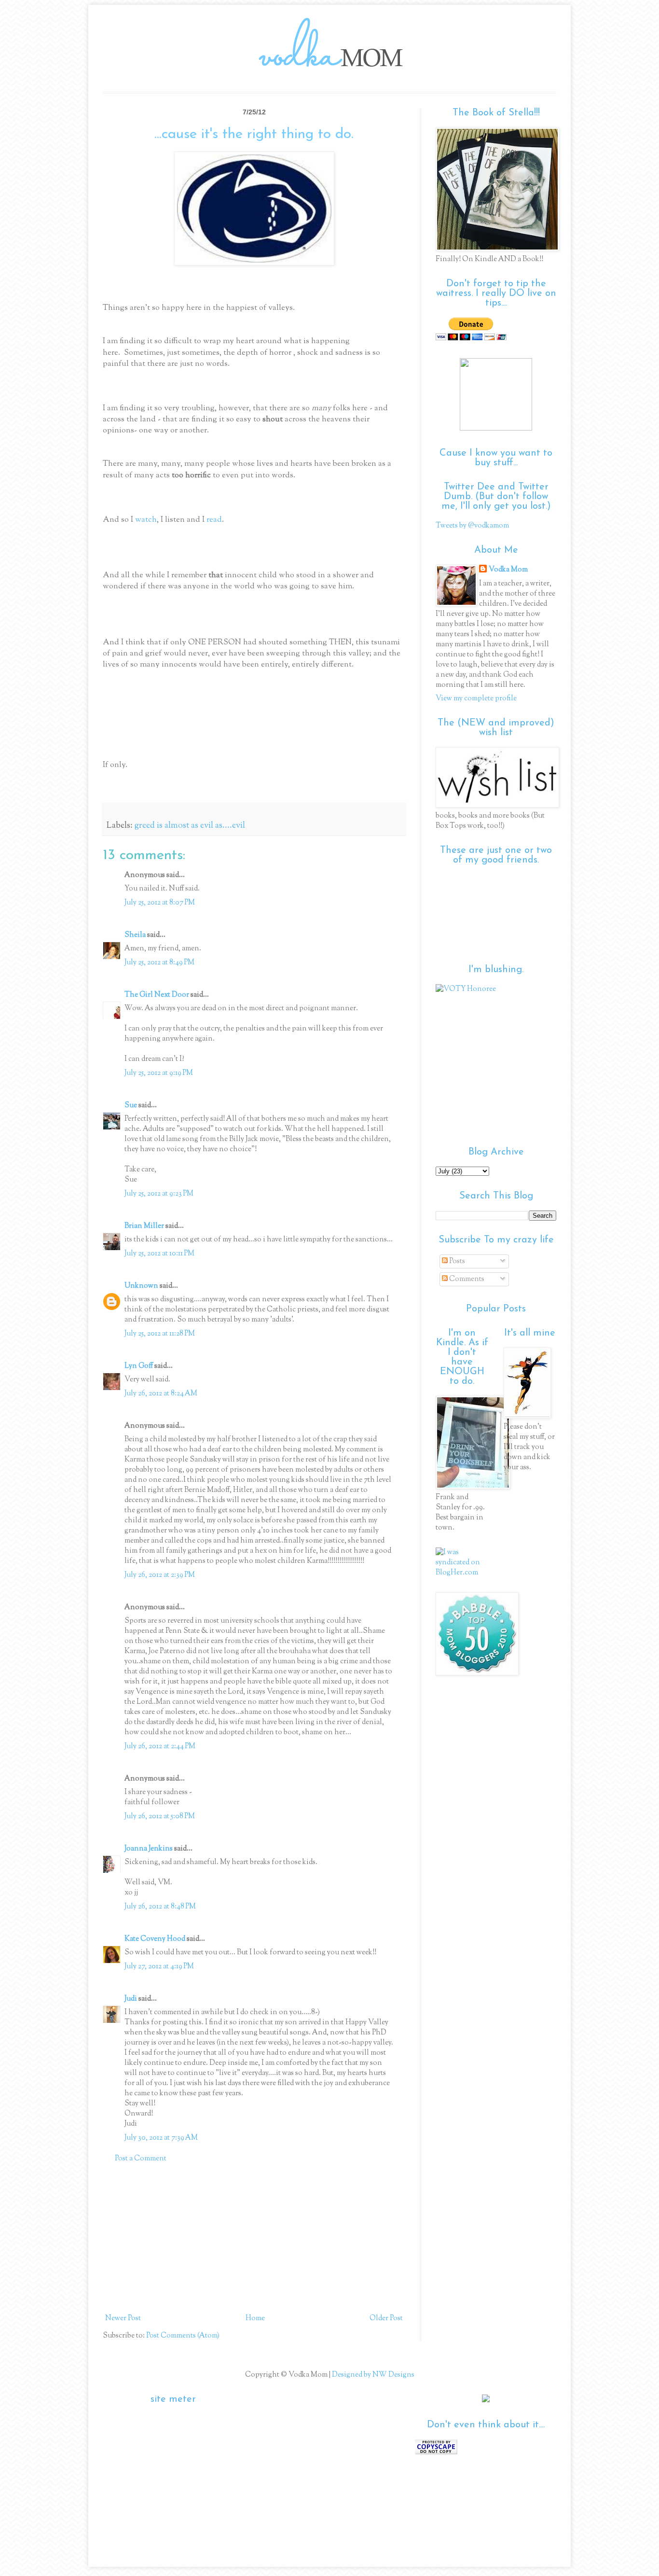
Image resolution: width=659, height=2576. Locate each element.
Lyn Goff (139, 1366)
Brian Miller (144, 1226)
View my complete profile (476, 699)
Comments (466, 1279)
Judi (131, 1999)
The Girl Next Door (157, 995)
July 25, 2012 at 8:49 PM (159, 963)
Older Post (386, 2318)
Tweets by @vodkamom (472, 526)
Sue (131, 1106)
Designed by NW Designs (372, 2375)
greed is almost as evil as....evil (190, 826)
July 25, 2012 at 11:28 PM (160, 1334)
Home (255, 2318)
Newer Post (123, 2318)
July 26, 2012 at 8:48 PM (160, 1907)
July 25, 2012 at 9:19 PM (159, 1073)
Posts (456, 1261)
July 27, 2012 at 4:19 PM (159, 1967)
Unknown (141, 1286)
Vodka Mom (508, 570)
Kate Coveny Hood (155, 1939)
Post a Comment (141, 2159)
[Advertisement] (254, 2239)
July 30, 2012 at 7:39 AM (161, 2138)
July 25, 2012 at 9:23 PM (159, 1194)
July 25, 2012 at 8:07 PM (160, 903)
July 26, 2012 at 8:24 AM (161, 1394)
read (214, 520)
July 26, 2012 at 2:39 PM (160, 1575)
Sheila (135, 935)
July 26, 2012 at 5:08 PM (160, 1817)
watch (146, 520)
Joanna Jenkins (149, 1849)
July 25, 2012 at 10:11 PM (159, 1254)
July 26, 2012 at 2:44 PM (160, 1747)
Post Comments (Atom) (183, 2336)
